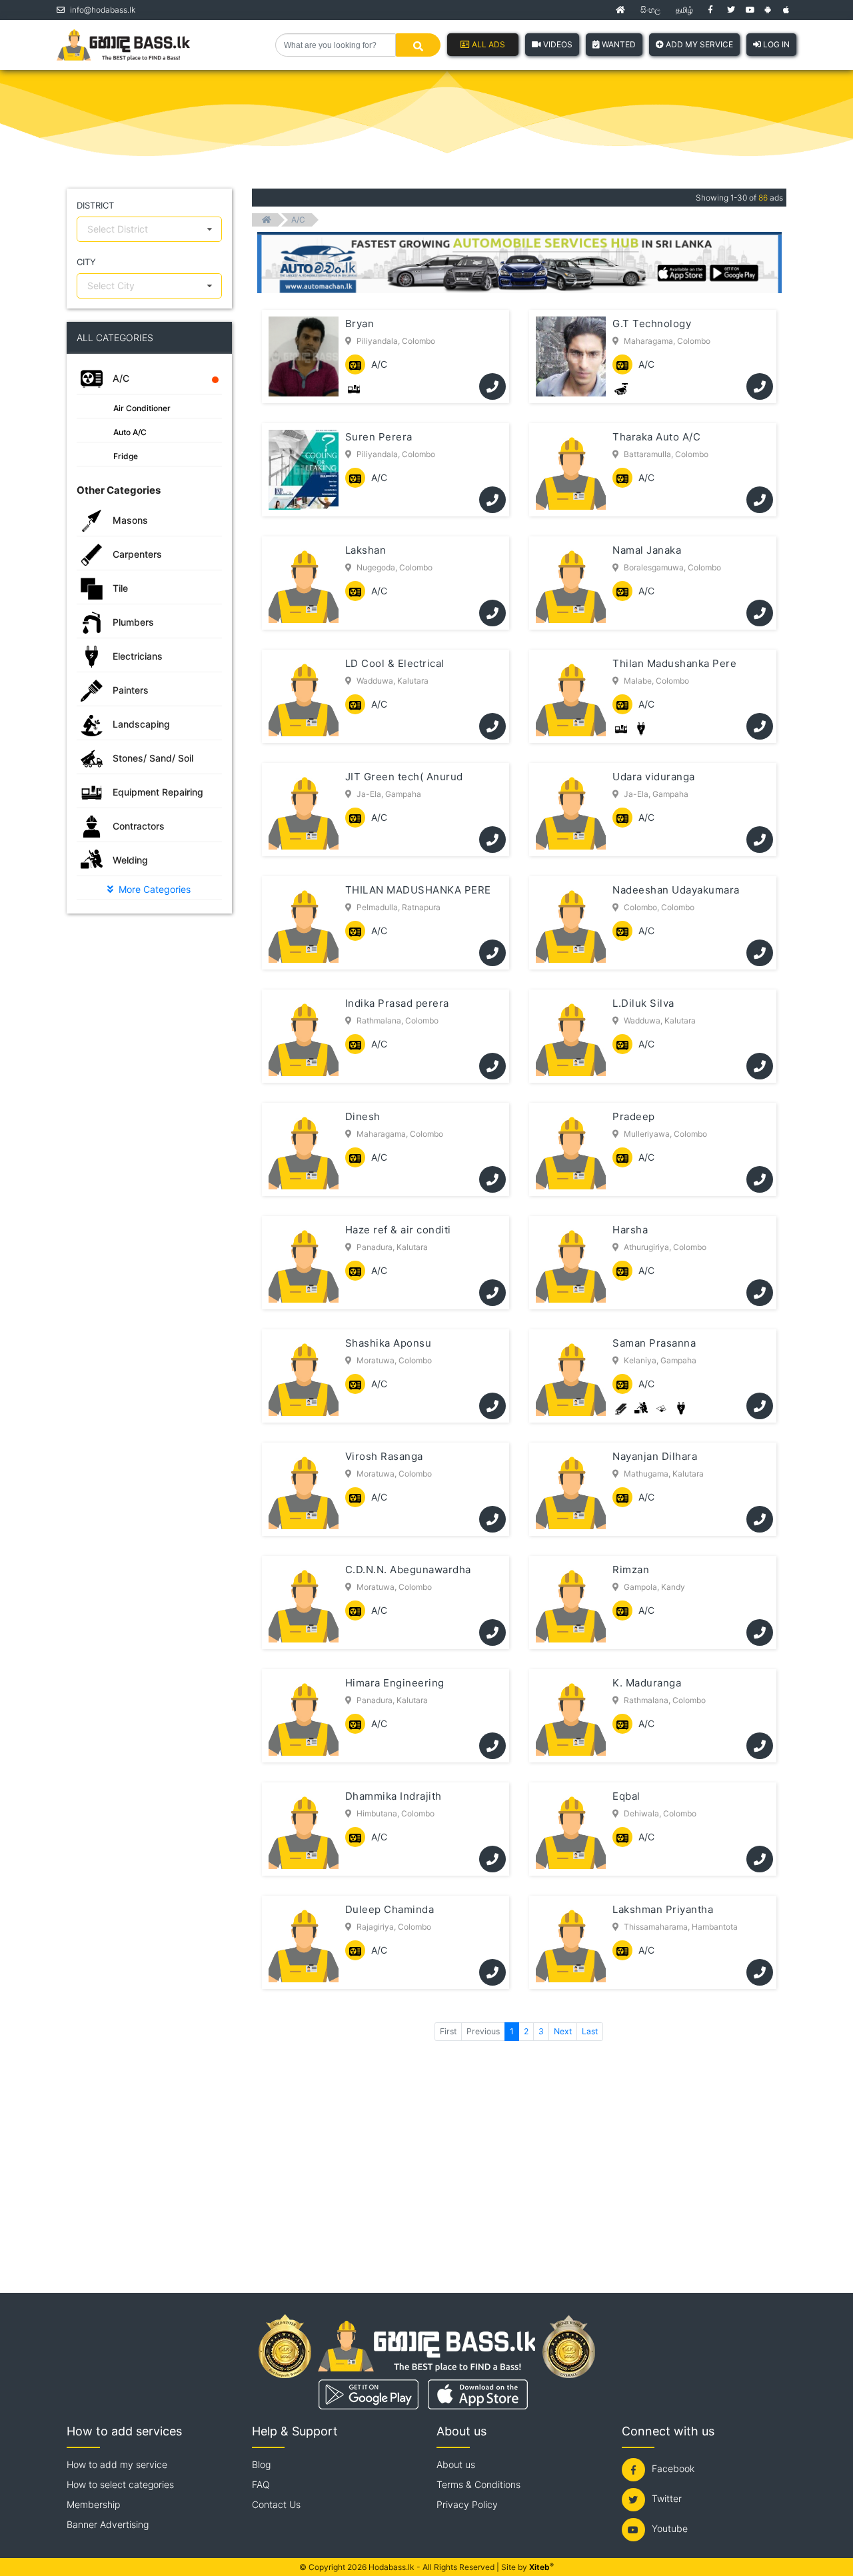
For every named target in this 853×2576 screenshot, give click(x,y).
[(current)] (620, 10)
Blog (261, 2464)
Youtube (670, 2528)
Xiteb (541, 2567)
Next (563, 2031)
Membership (93, 2504)
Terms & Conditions (478, 2484)
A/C (298, 220)
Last (590, 2031)
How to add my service (117, 2464)
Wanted (618, 44)
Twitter (667, 2498)
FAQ (261, 2484)
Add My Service (698, 44)
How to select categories (120, 2484)
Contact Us (276, 2504)
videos (557, 44)
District (95, 205)
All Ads (487, 44)
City (86, 262)
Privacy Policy (467, 2504)
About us (456, 2464)
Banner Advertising (108, 2524)
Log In (775, 44)
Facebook (673, 2468)
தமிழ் (684, 10)
